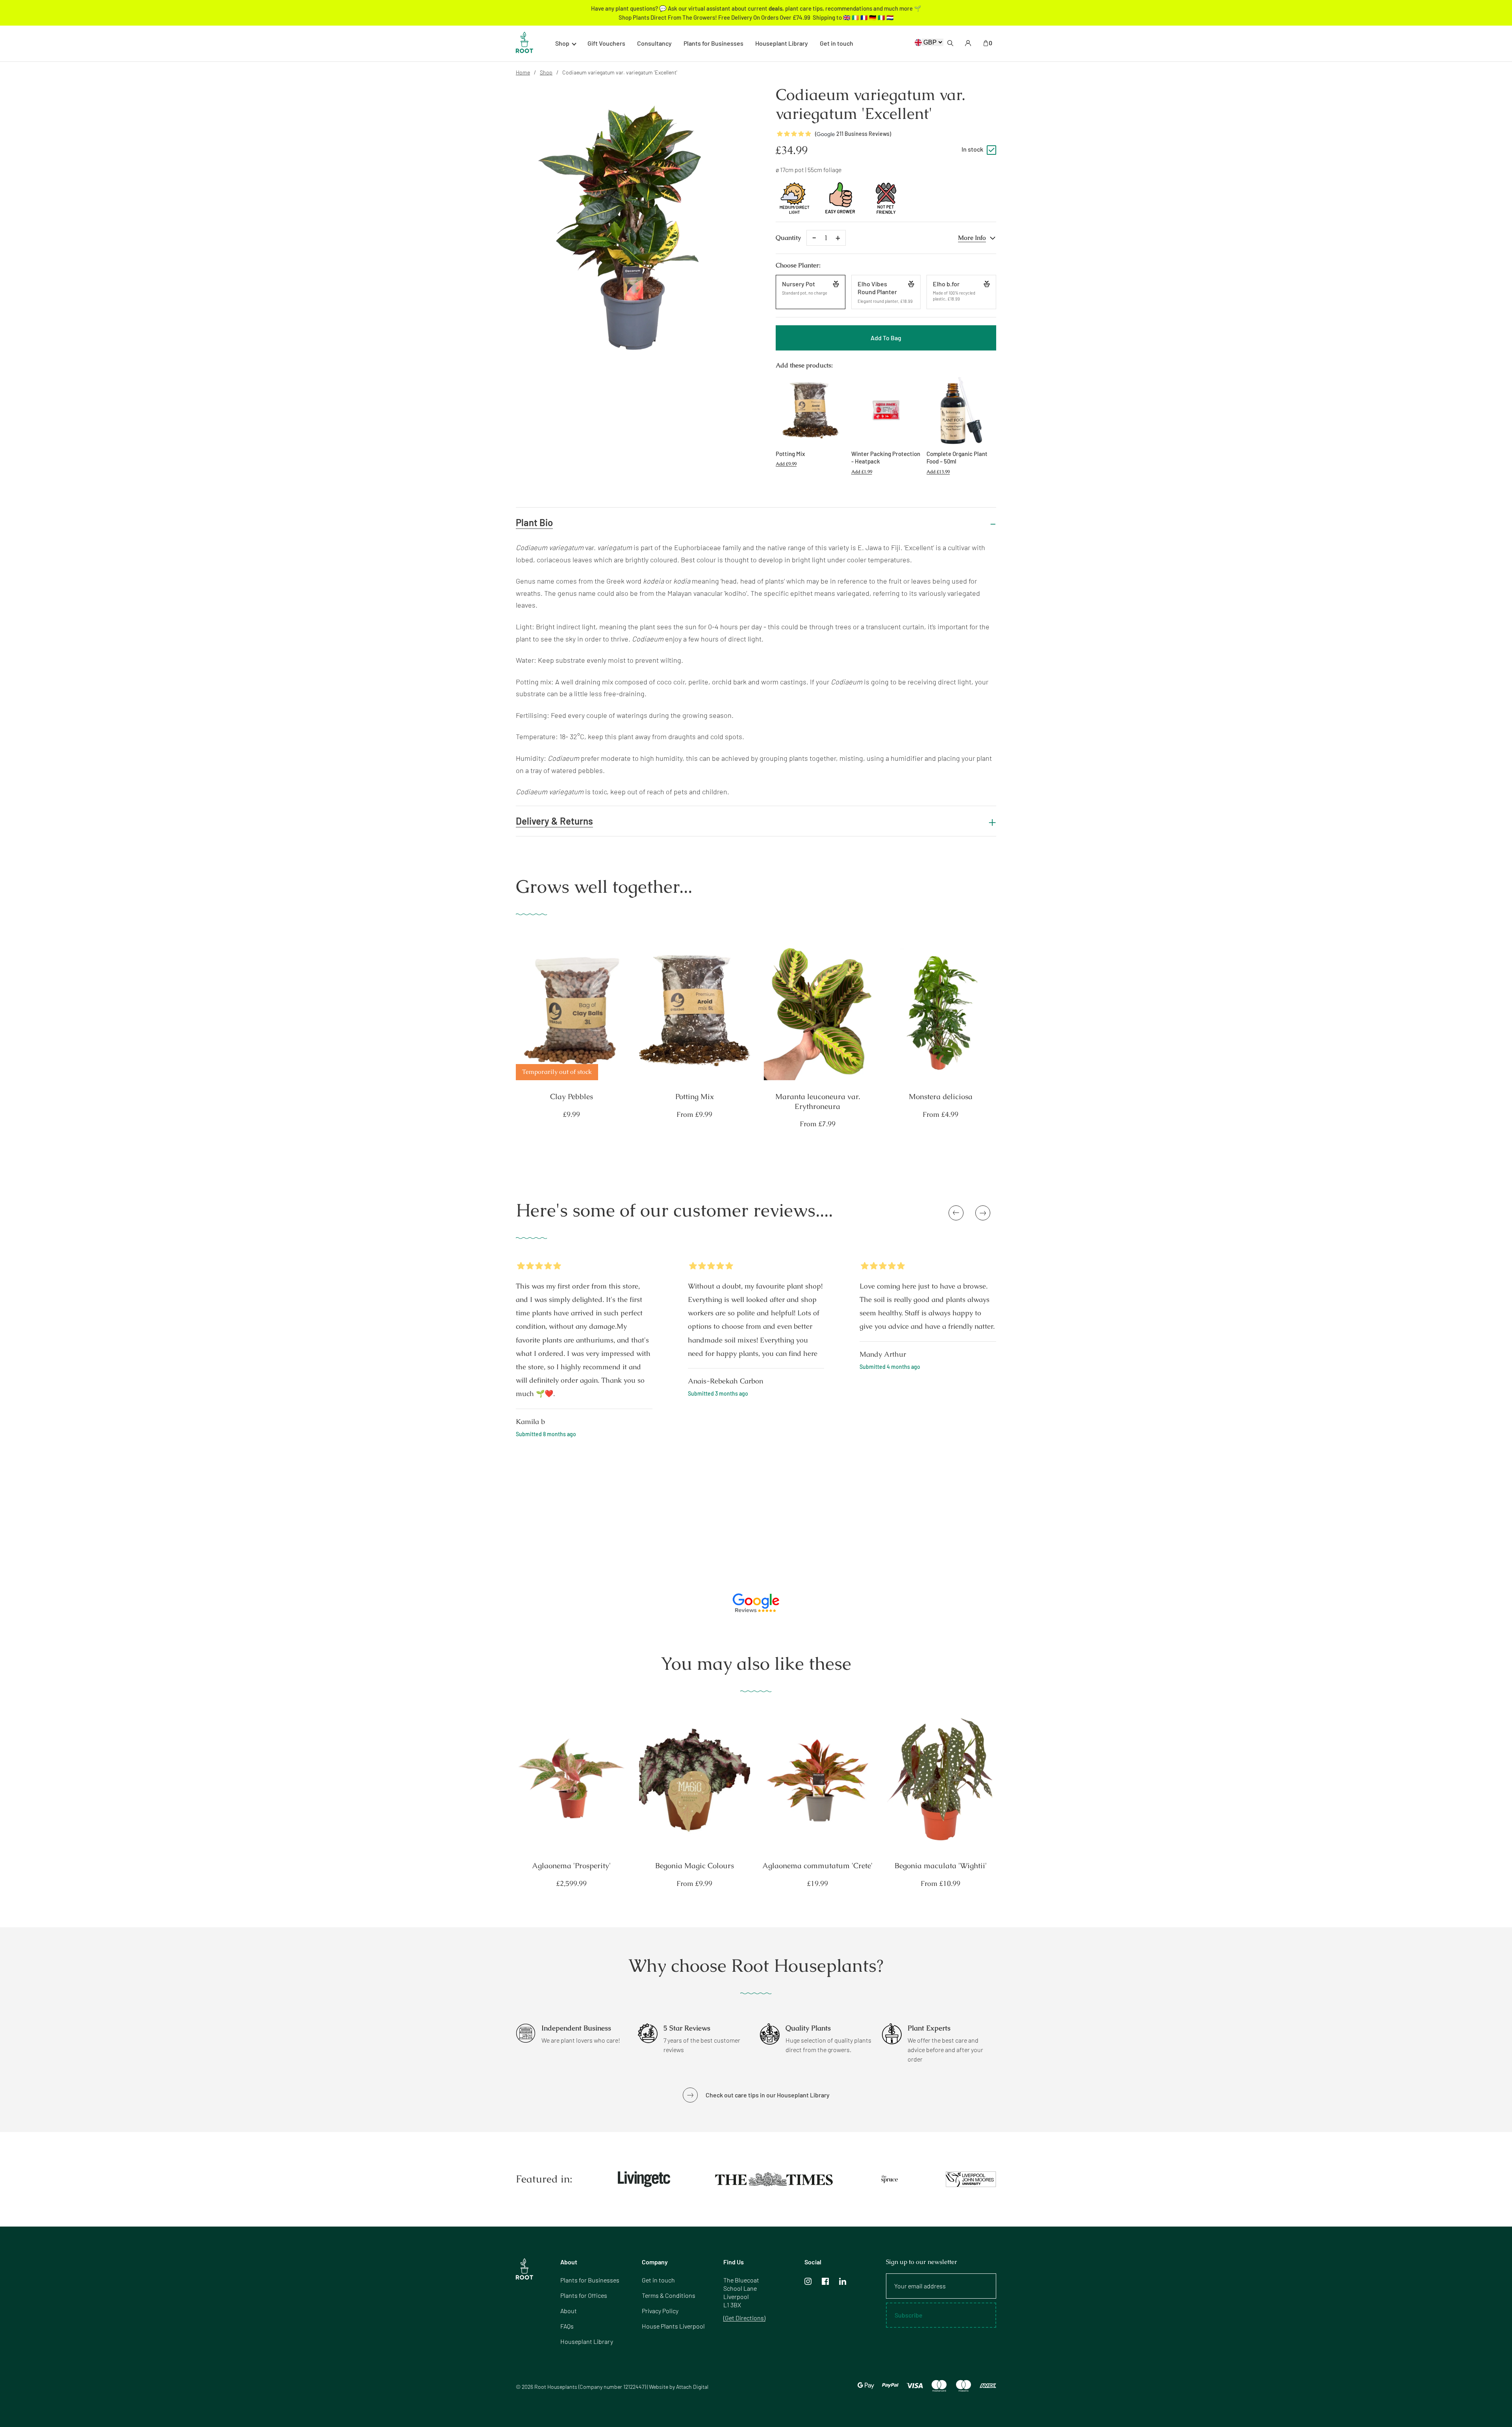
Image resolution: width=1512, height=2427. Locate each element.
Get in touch (837, 43)
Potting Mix (695, 1097)
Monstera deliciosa (941, 1097)
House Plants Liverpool (673, 2326)
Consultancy (654, 43)
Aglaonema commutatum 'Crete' (817, 1866)
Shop (546, 72)
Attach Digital (692, 2387)
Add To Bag (886, 338)
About (569, 2311)
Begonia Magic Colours (695, 1866)
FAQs (567, 2326)
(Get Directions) (744, 2318)
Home (523, 72)
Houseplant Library (782, 43)
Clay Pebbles (572, 1097)
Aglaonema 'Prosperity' (571, 1866)
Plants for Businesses (713, 43)
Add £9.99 (786, 464)
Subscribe (909, 2315)
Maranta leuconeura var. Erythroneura (818, 1102)
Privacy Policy (660, 2311)
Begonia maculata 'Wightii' (941, 1866)
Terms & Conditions (669, 2295)
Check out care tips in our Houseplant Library (768, 2095)
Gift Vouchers (606, 43)
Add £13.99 (938, 472)
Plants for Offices (584, 2295)
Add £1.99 (862, 472)
